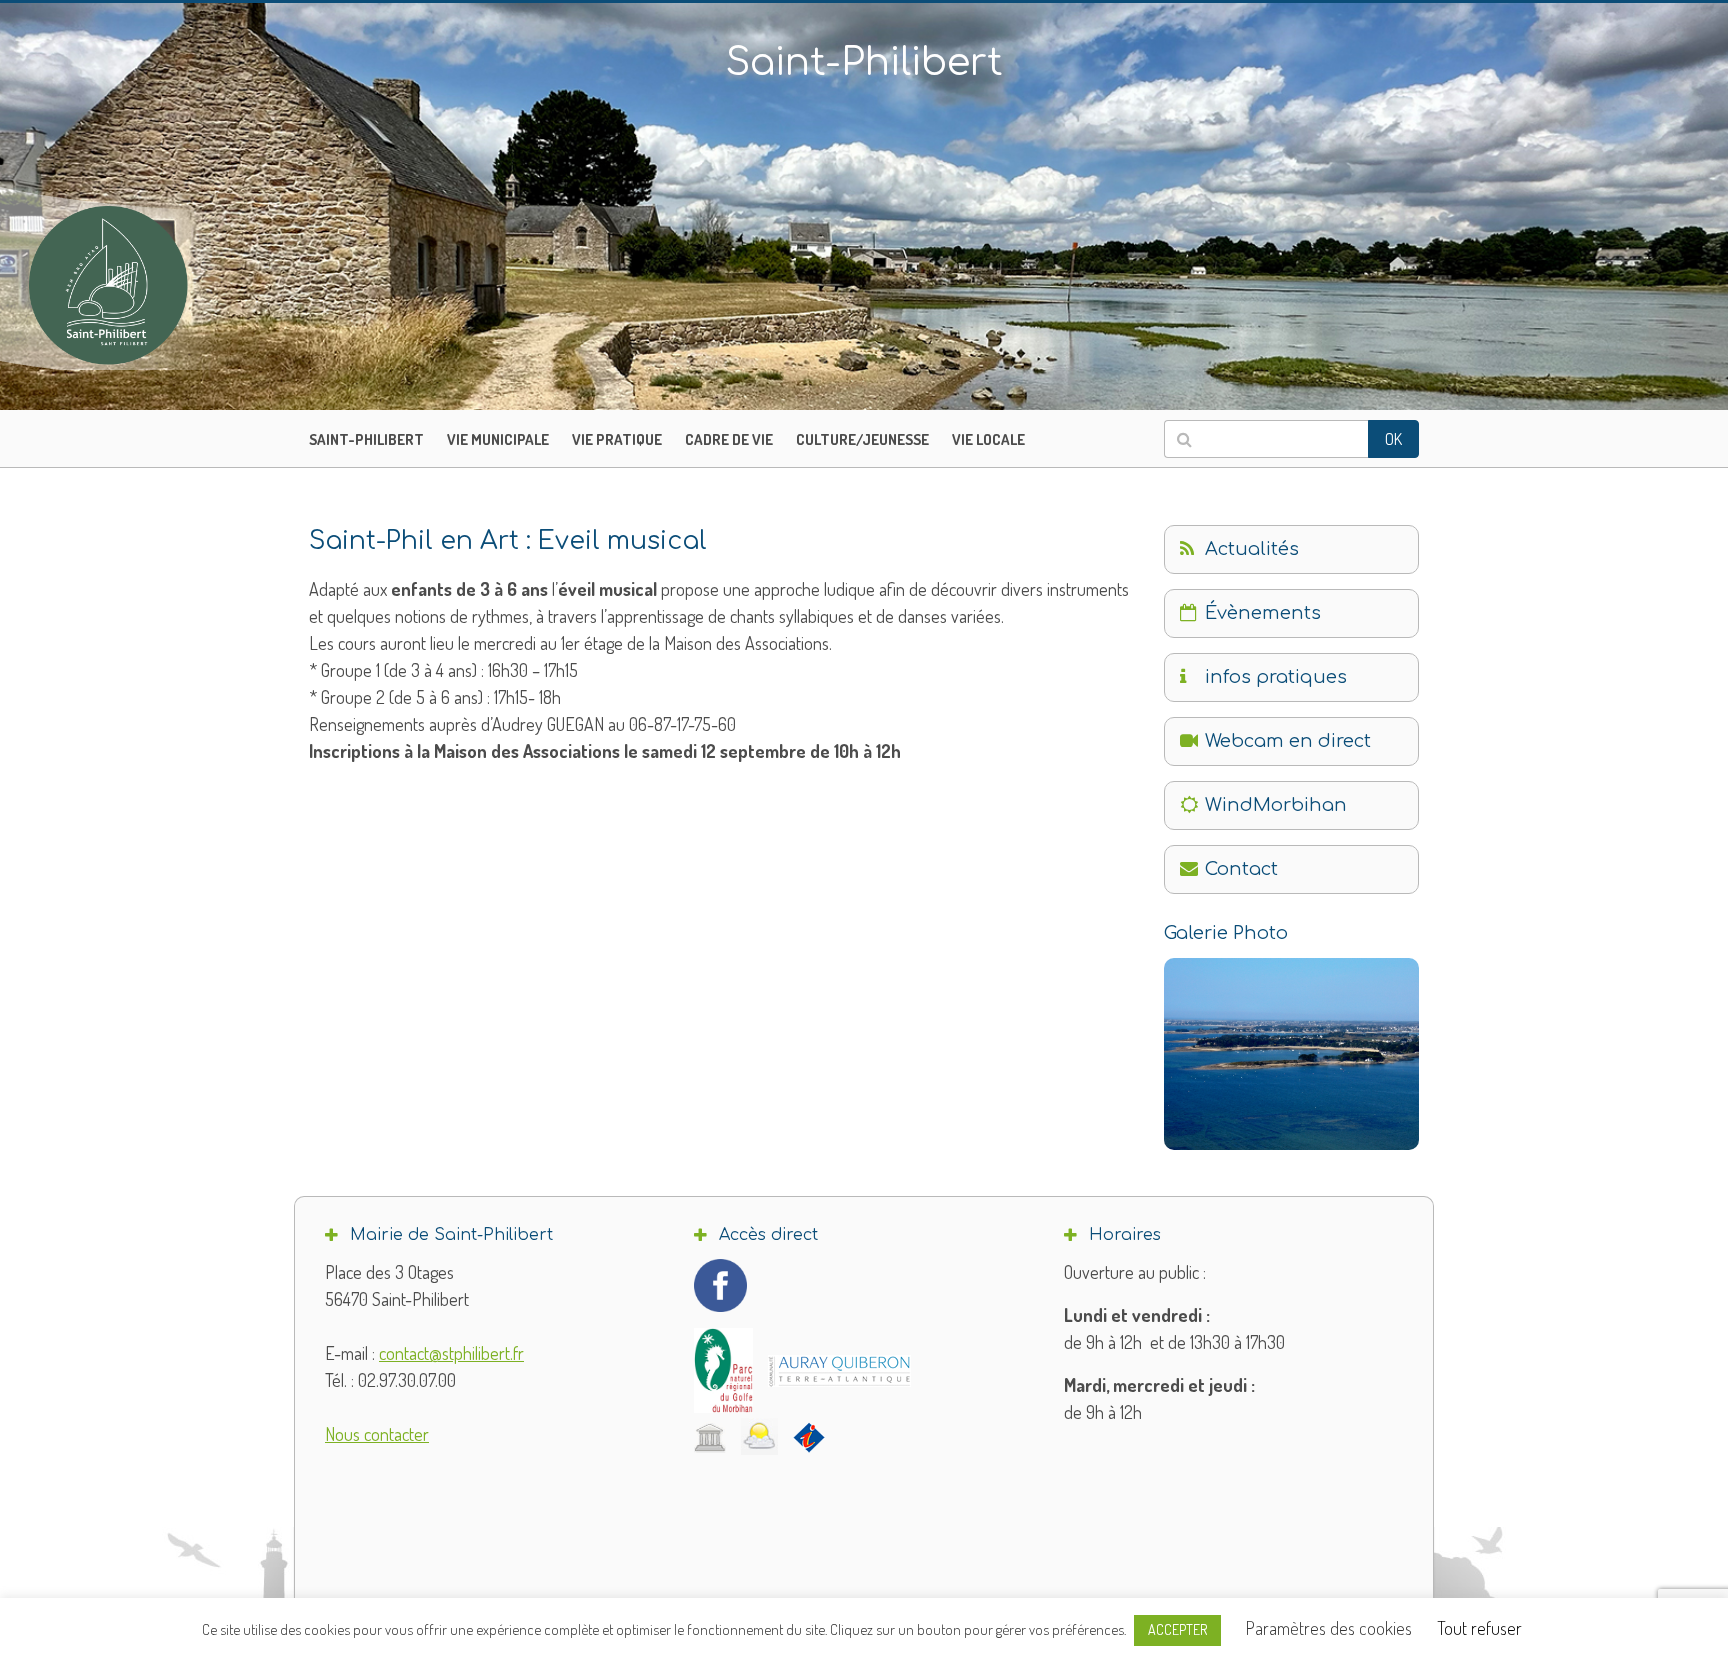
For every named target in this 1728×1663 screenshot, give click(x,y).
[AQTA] (839, 1371)
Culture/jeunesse (862, 439)
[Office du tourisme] (809, 1437)
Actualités (1252, 549)
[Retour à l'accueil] (150, 285)
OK (1393, 439)
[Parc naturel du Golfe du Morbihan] (723, 1370)
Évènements (1263, 613)
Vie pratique (617, 439)
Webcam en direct (1288, 741)
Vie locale (988, 439)
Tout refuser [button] (1479, 1628)
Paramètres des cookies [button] (1329, 1628)
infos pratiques (1276, 677)
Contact (1241, 869)
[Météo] (759, 1436)
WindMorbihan (1276, 805)
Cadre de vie (729, 439)
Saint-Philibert (366, 439)
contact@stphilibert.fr (451, 1353)
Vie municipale (498, 439)
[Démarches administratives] (710, 1437)
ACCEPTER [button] (1177, 1629)
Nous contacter (377, 1434)
